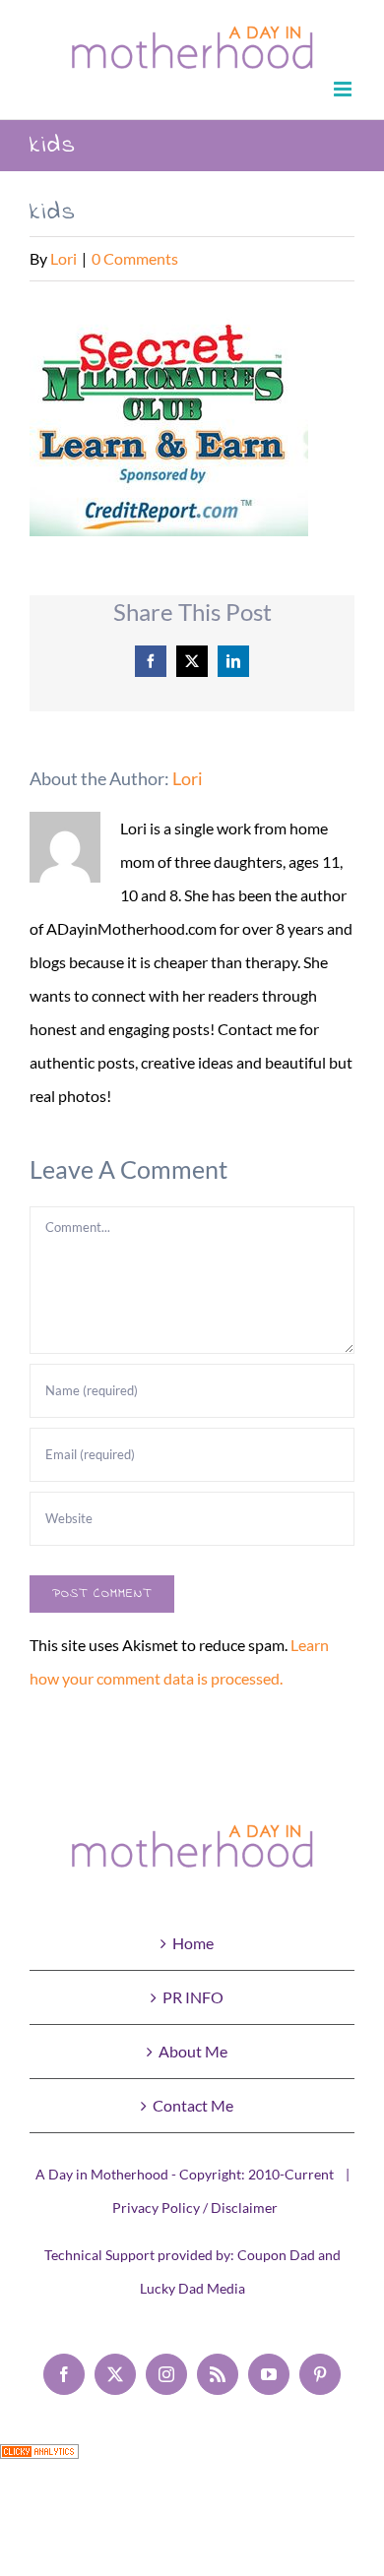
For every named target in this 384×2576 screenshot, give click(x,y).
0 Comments (135, 258)
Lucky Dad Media (192, 2288)
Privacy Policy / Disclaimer (195, 2208)
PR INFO (193, 1997)
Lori (64, 258)
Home (193, 1943)
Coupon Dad (276, 2255)
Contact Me (193, 2105)
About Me (193, 2051)
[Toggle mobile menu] (344, 89)
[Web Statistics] (39, 2460)
